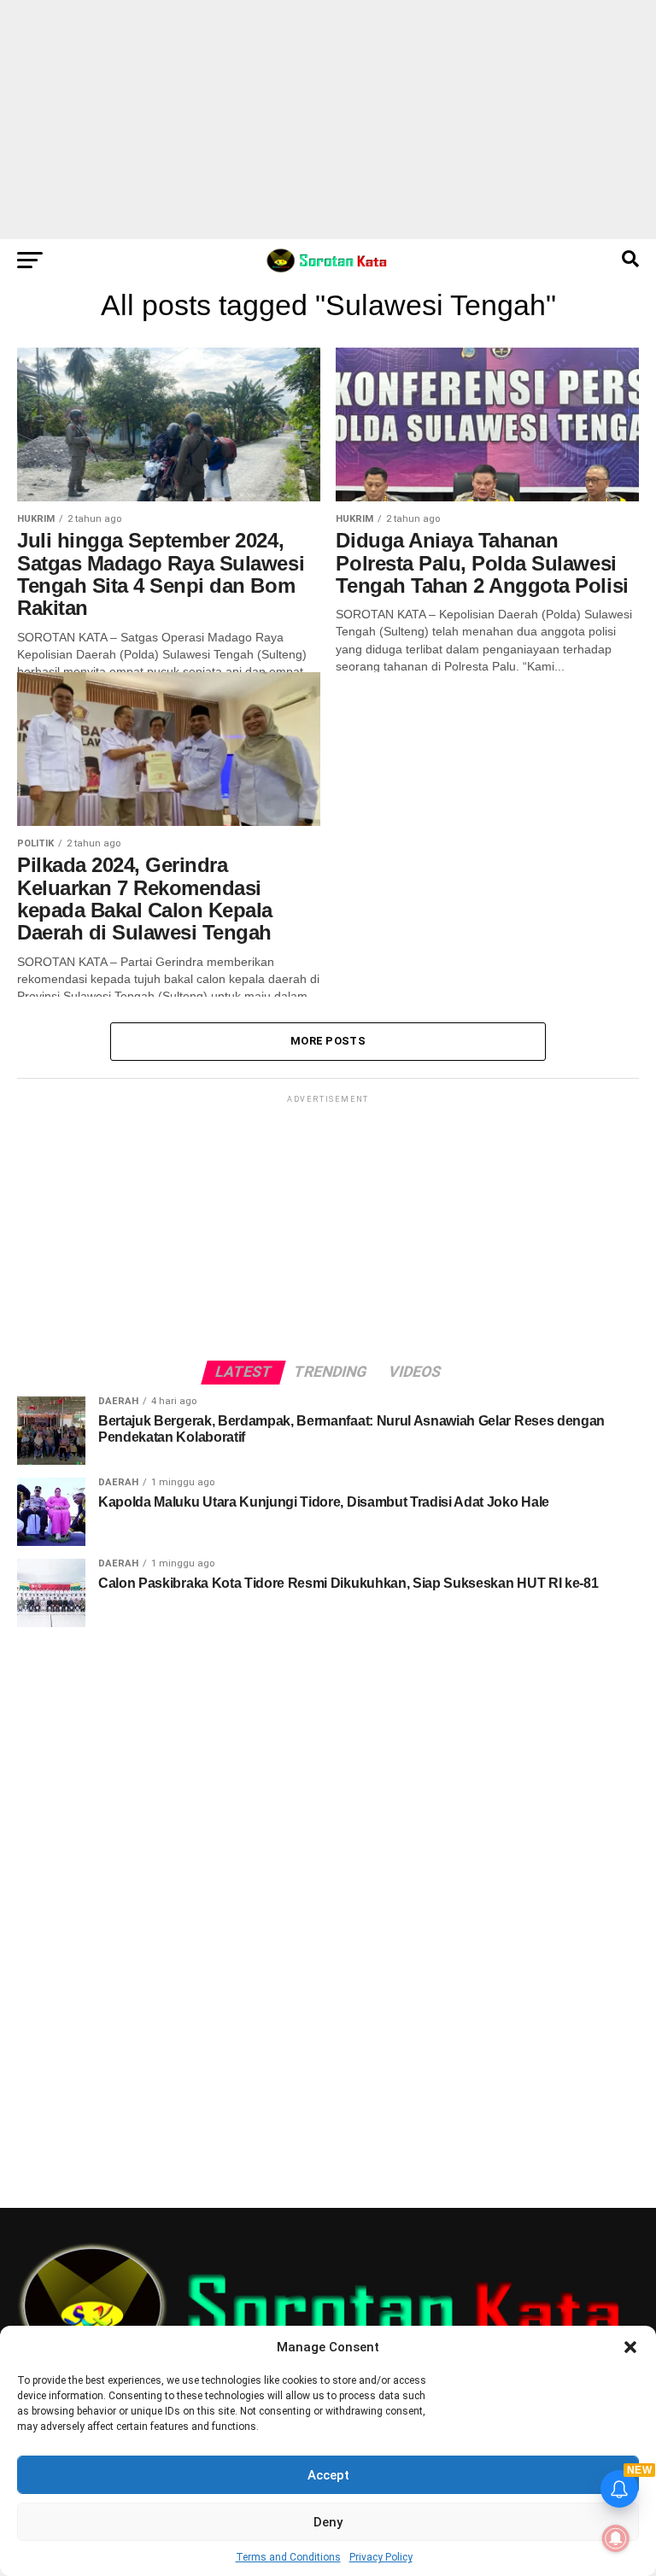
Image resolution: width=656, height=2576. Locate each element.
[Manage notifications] (616, 2538)
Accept (328, 2475)
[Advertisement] (328, 120)
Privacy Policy (381, 2557)
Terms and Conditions (288, 2557)
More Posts (328, 1041)
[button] (630, 2347)
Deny (328, 2522)
